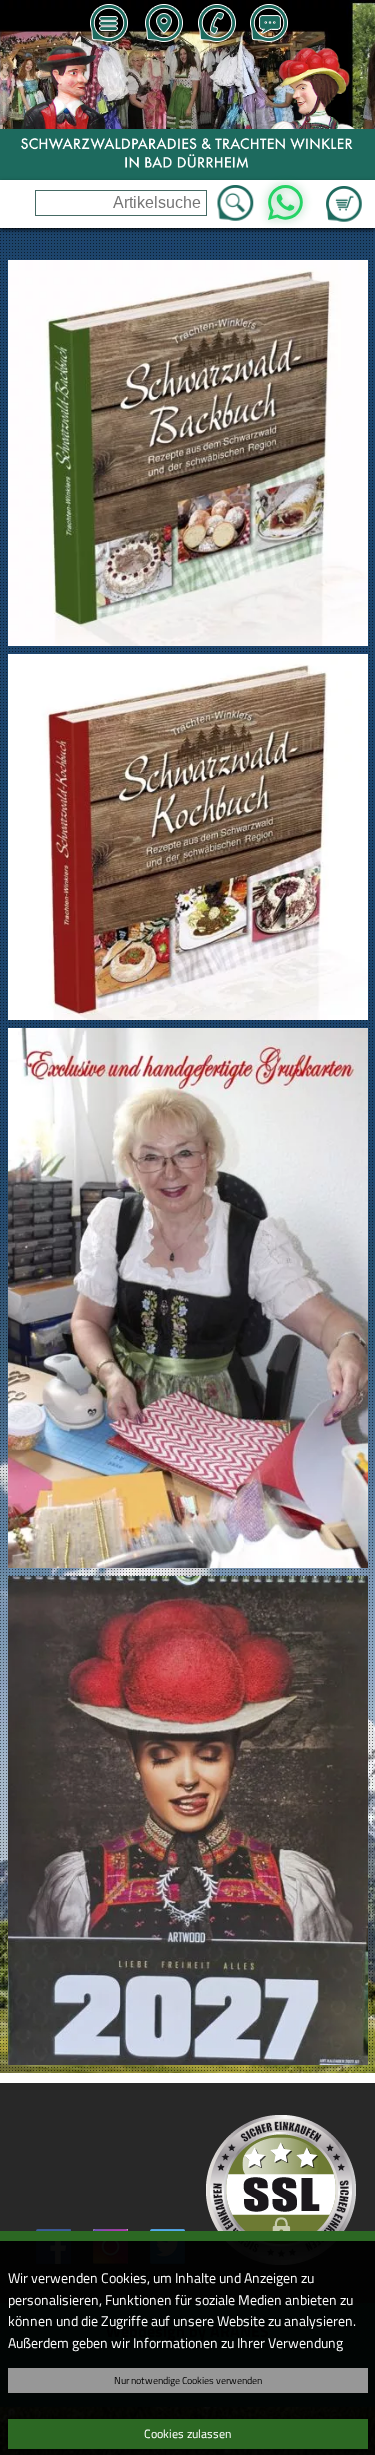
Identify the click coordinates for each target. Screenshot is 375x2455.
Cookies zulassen (187, 2433)
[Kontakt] (269, 25)
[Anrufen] (216, 25)
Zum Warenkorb (344, 192)
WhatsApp (285, 197)
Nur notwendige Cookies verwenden (188, 2380)
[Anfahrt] (163, 25)
